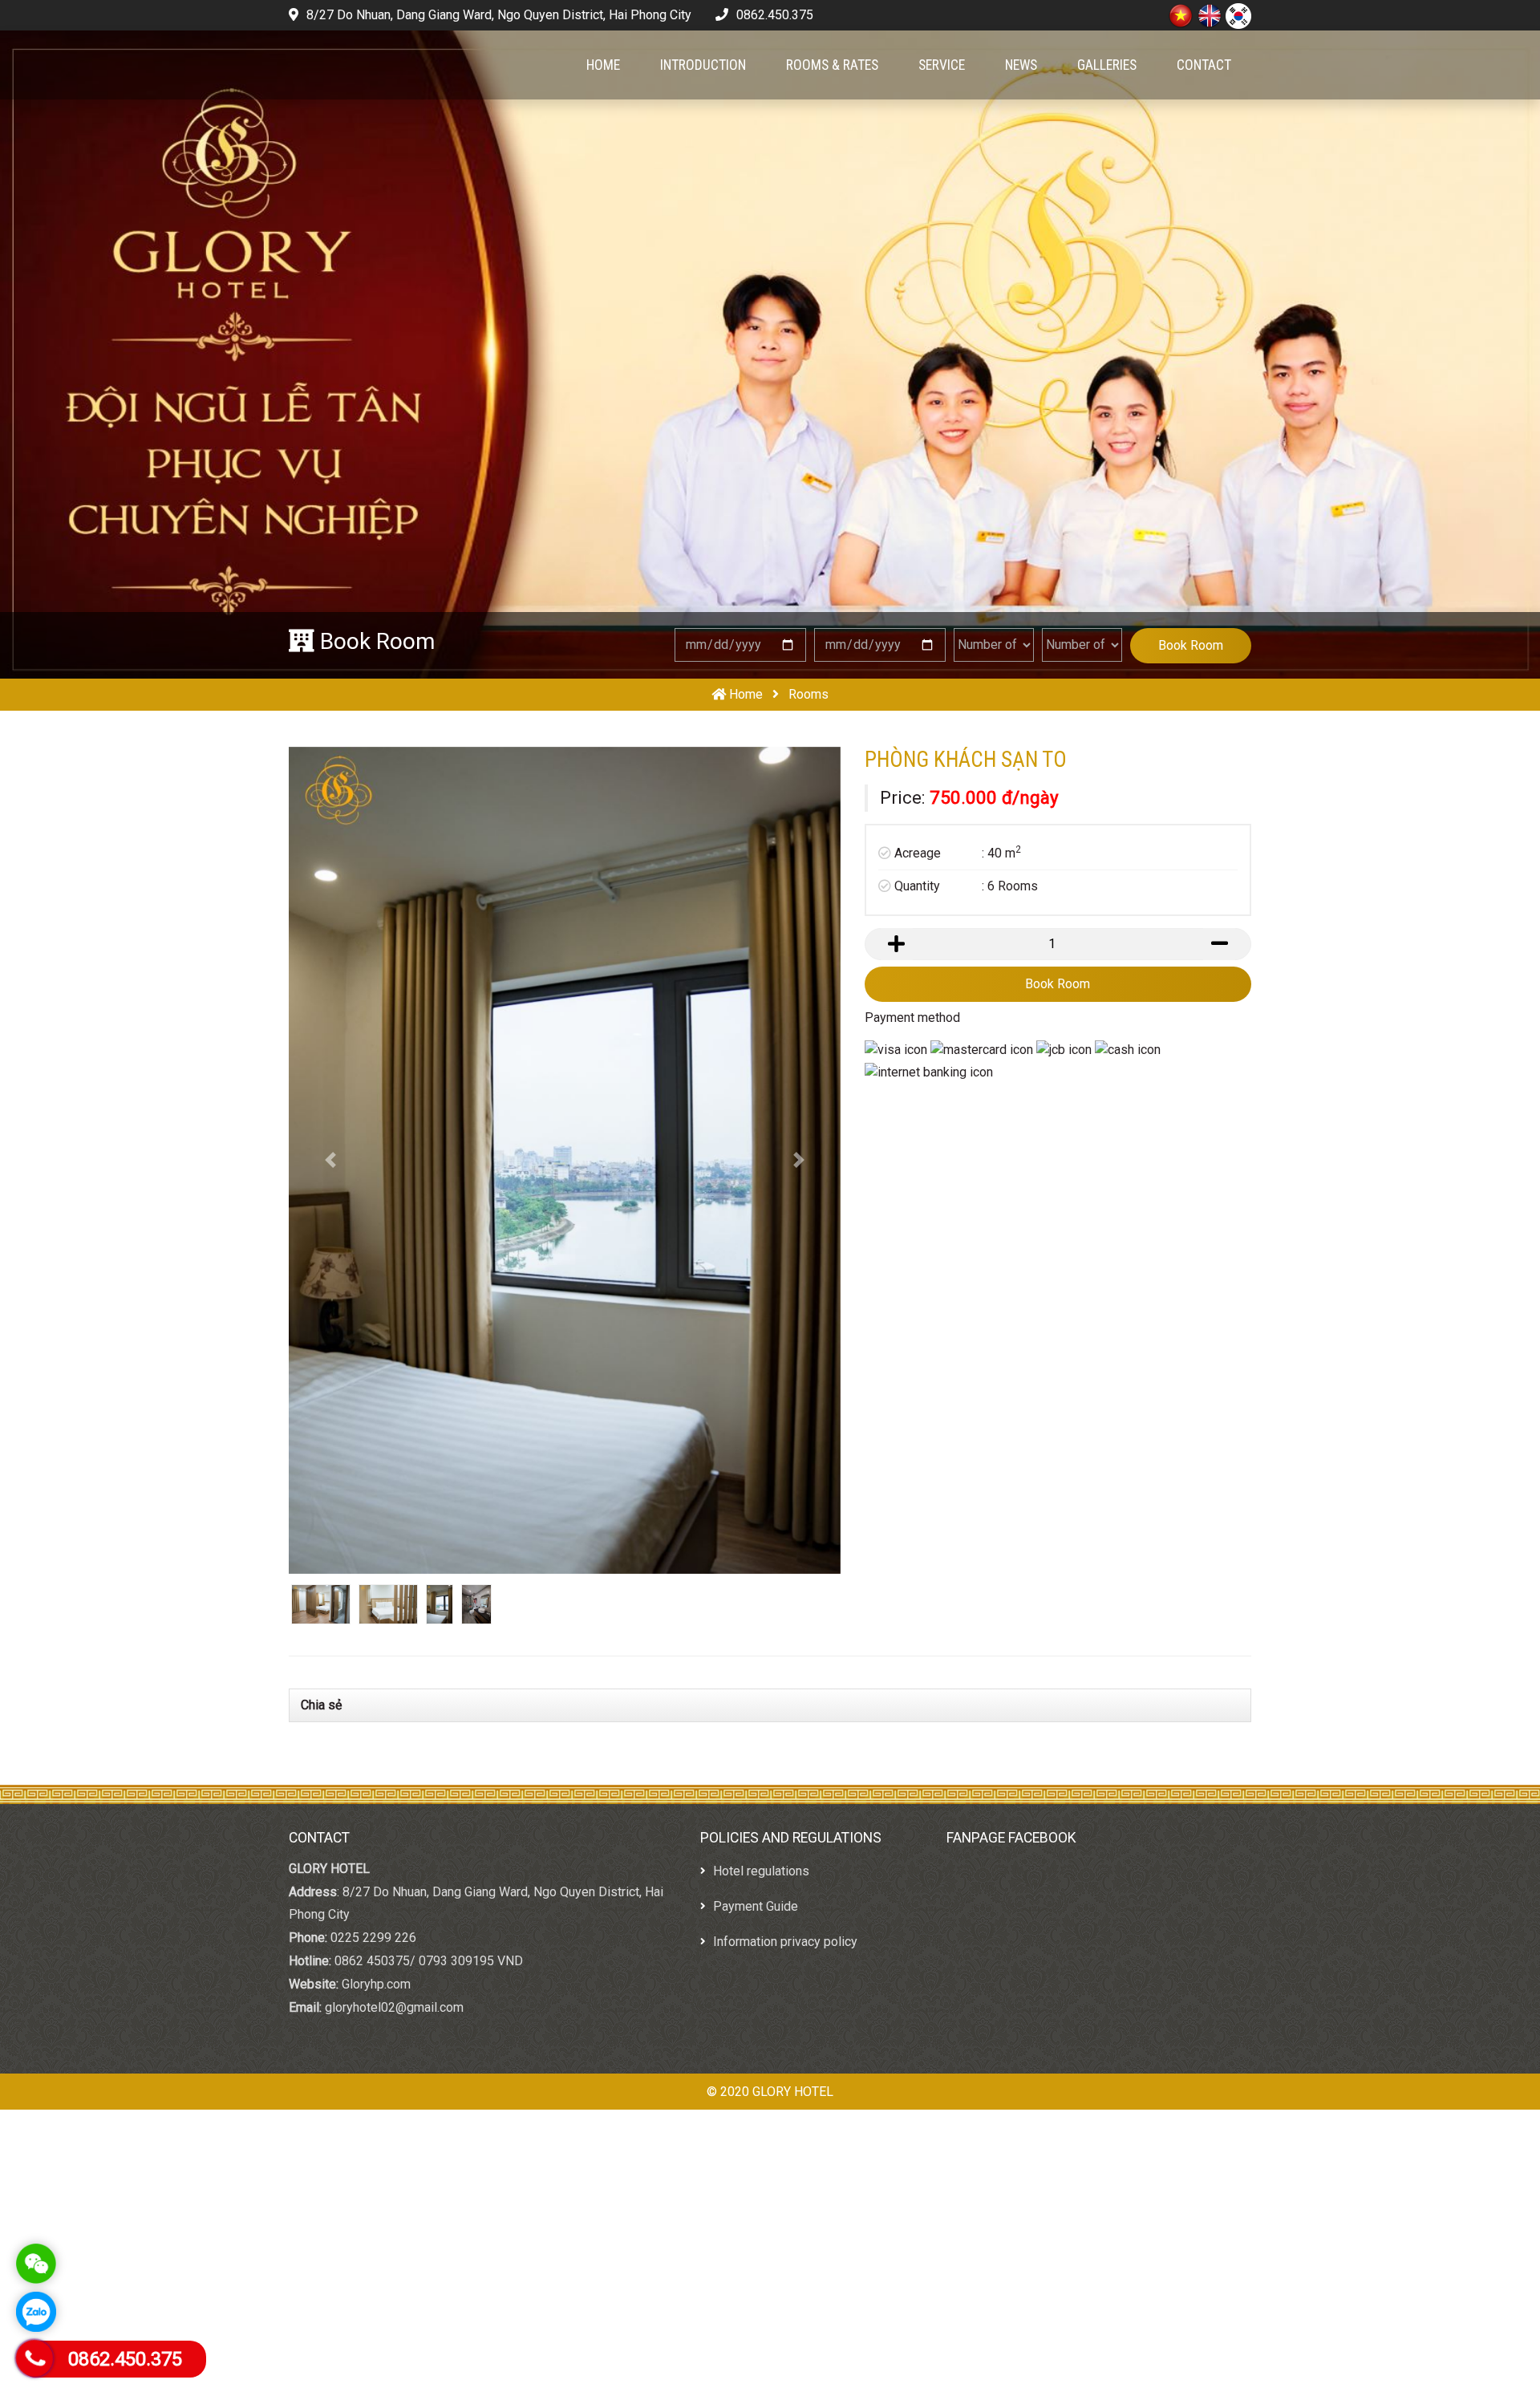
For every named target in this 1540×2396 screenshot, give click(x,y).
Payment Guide (754, 1814)
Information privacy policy (784, 1849)
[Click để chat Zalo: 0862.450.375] (36, 2312)
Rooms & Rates (832, 65)
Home (603, 65)
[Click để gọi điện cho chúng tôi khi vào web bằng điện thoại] (34, 2358)
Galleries (1107, 65)
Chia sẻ (321, 1613)
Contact (1204, 65)
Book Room (1191, 645)
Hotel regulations (760, 1779)
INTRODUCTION (703, 65)
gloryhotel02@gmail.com (394, 1915)
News (1021, 65)
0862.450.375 (773, 15)
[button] (330, 1115)
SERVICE (942, 65)
